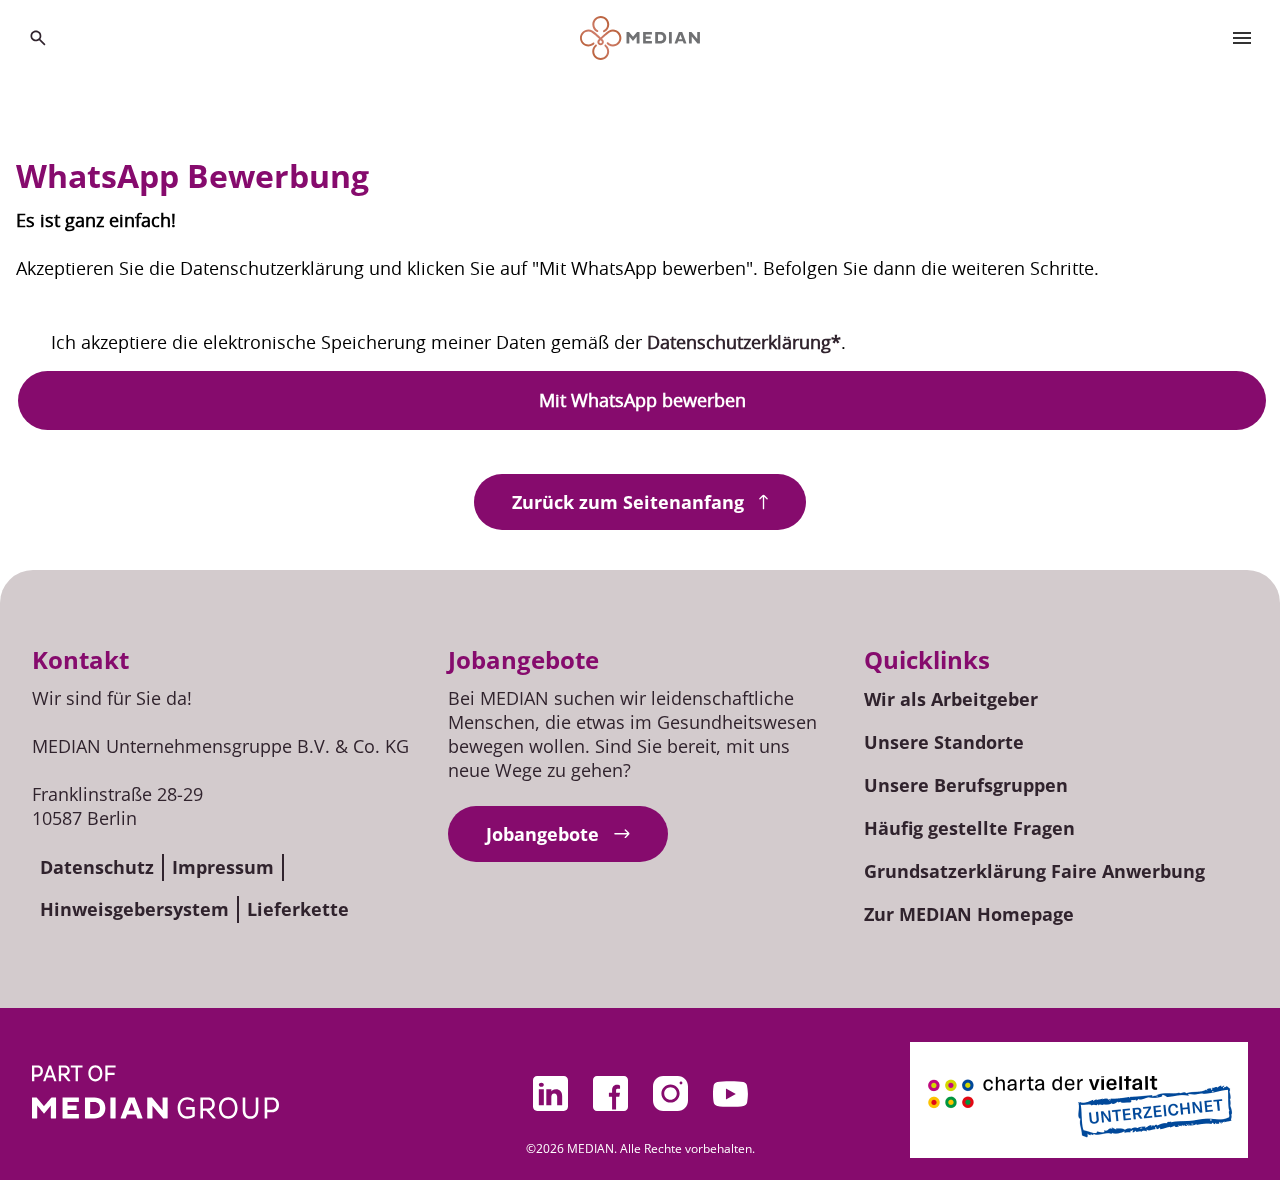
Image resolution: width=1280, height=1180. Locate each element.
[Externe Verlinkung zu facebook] (610, 1094)
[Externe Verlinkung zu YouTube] (730, 1094)
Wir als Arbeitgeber (951, 699)
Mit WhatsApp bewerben (642, 400)
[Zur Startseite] (640, 38)
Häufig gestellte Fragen (969, 828)
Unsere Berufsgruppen (966, 785)
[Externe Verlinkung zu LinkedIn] (550, 1094)
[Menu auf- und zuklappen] (1242, 38)
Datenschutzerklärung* (744, 342)
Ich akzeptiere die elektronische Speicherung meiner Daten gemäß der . (448, 342)
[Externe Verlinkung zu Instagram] (670, 1094)
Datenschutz (97, 867)
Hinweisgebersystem (134, 909)
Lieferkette (298, 909)
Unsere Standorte (944, 742)
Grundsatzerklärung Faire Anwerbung (1034, 871)
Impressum (223, 867)
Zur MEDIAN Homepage (969, 914)
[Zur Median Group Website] (155, 1092)
